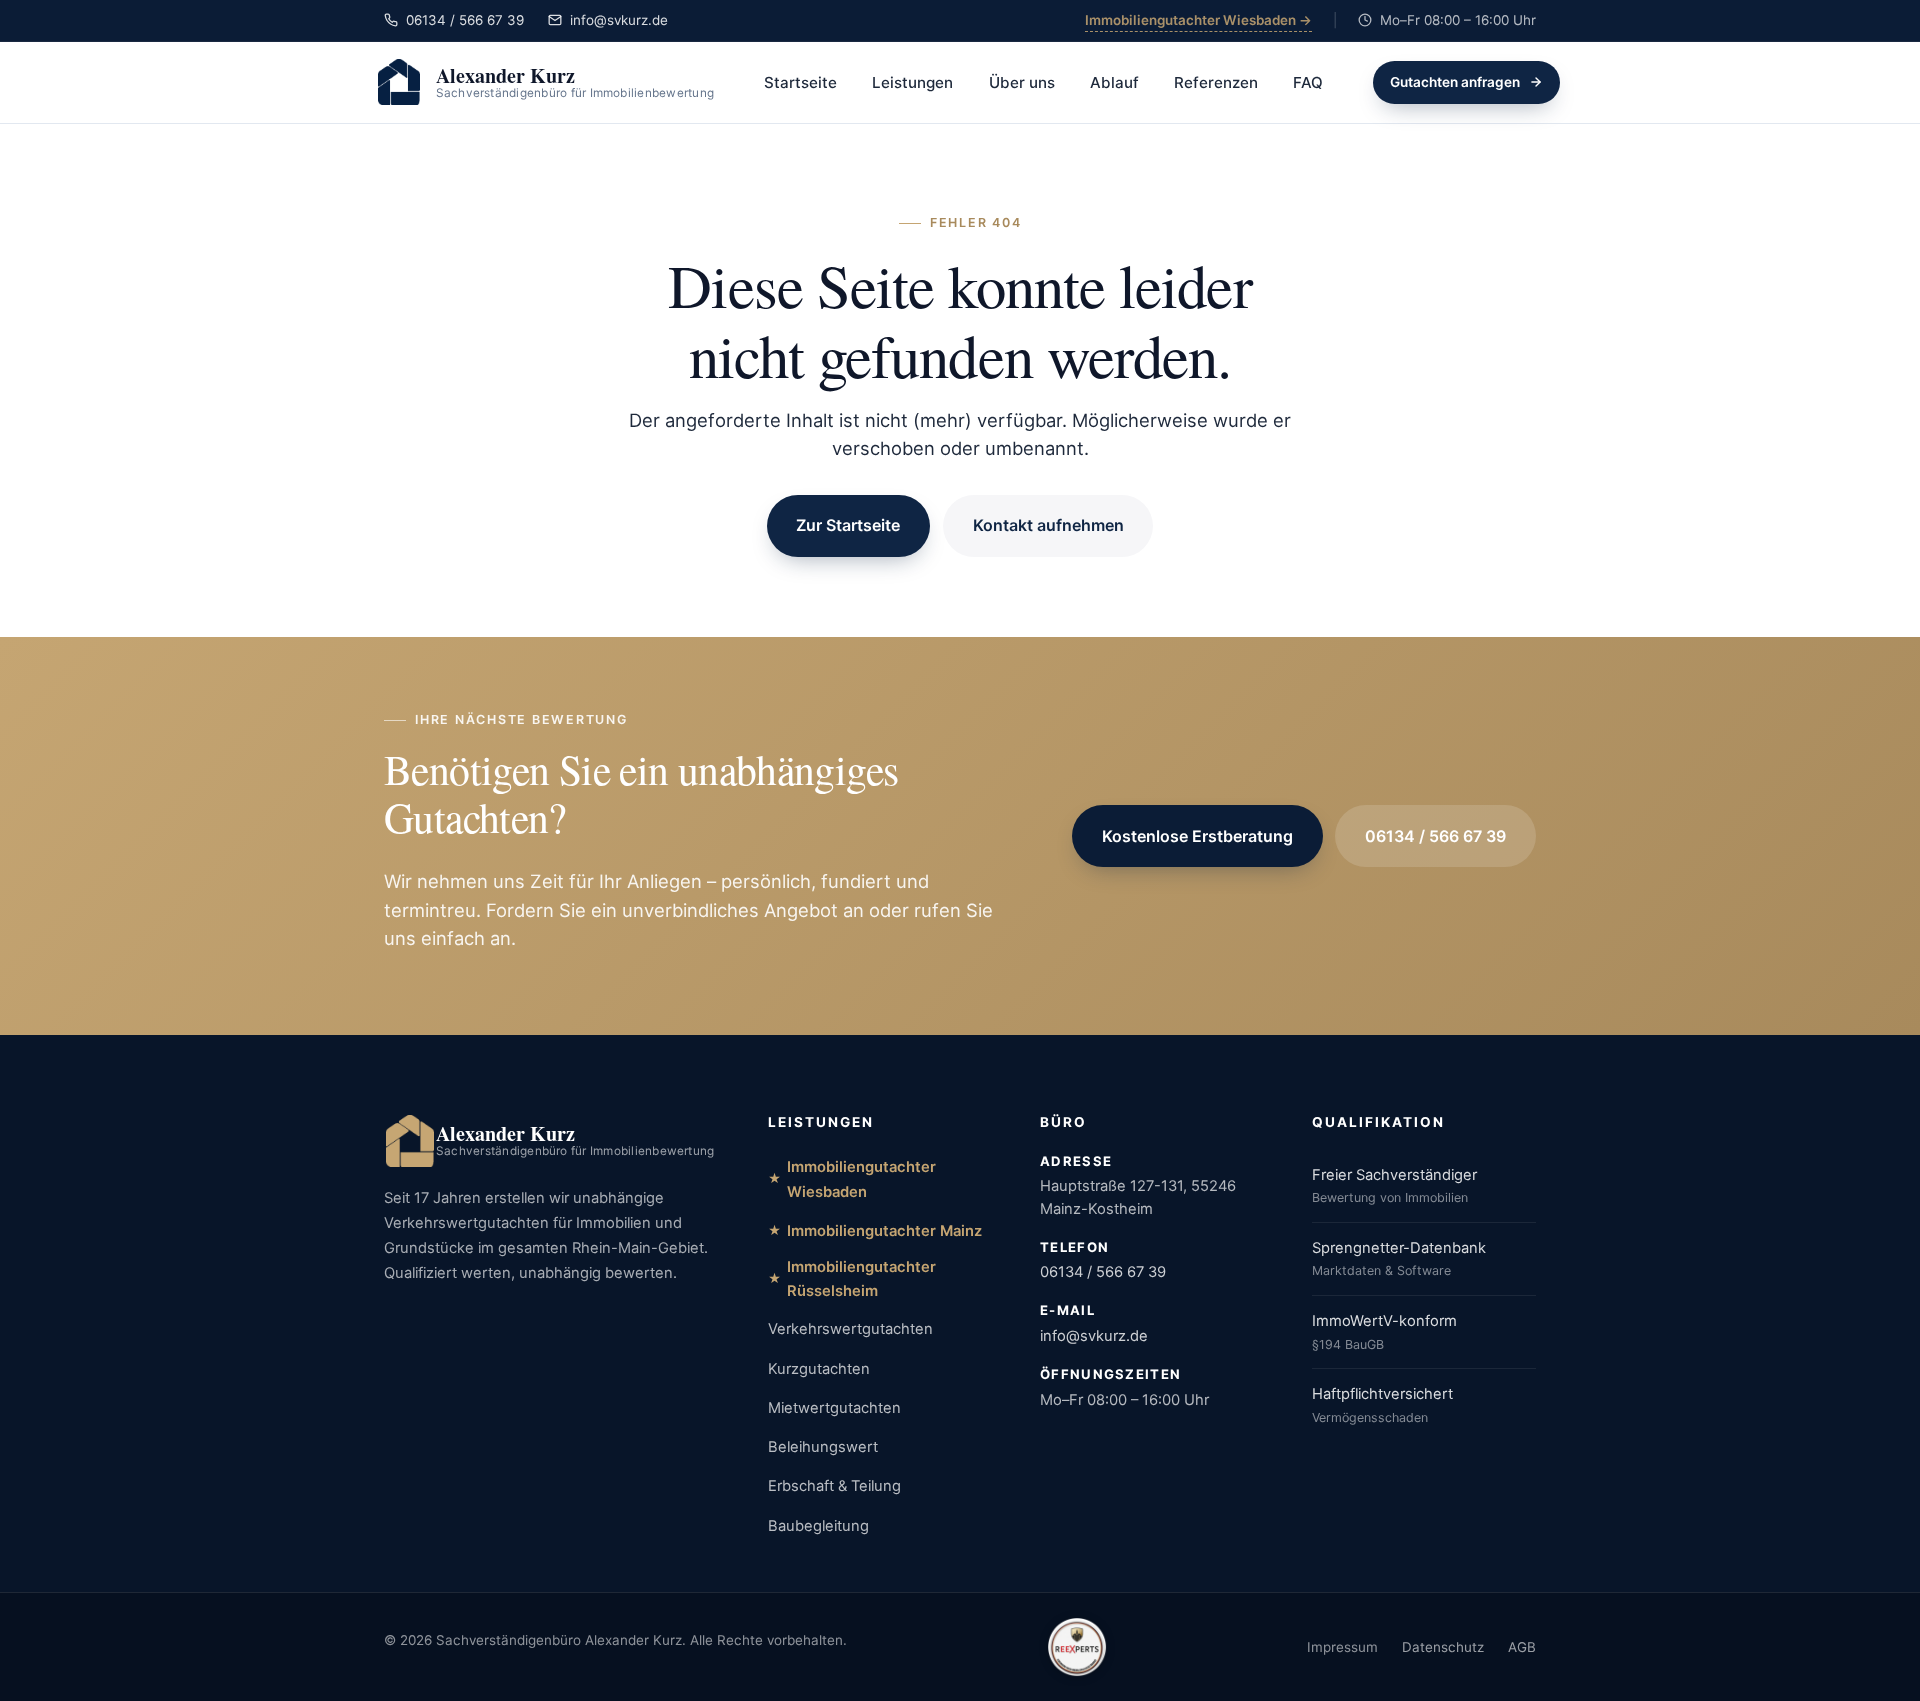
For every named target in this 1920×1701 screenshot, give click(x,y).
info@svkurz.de (1094, 1336)
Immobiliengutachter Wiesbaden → (1198, 20)
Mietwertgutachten (834, 1408)
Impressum (1342, 1647)
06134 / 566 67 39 (1435, 836)
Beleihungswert (823, 1447)
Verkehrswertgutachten (850, 1329)
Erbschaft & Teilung (834, 1486)
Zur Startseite (848, 525)
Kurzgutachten (819, 1369)
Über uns (1022, 82)
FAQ (1308, 82)
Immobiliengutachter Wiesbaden (861, 1179)
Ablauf (1114, 82)
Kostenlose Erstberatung (1197, 836)
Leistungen (912, 82)
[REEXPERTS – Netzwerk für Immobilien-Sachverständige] (1077, 1647)
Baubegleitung (818, 1526)
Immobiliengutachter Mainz (884, 1231)
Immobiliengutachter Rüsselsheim (861, 1279)
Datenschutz (1443, 1647)
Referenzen (1216, 82)
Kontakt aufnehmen (1048, 525)
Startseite (800, 82)
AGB (1522, 1647)
